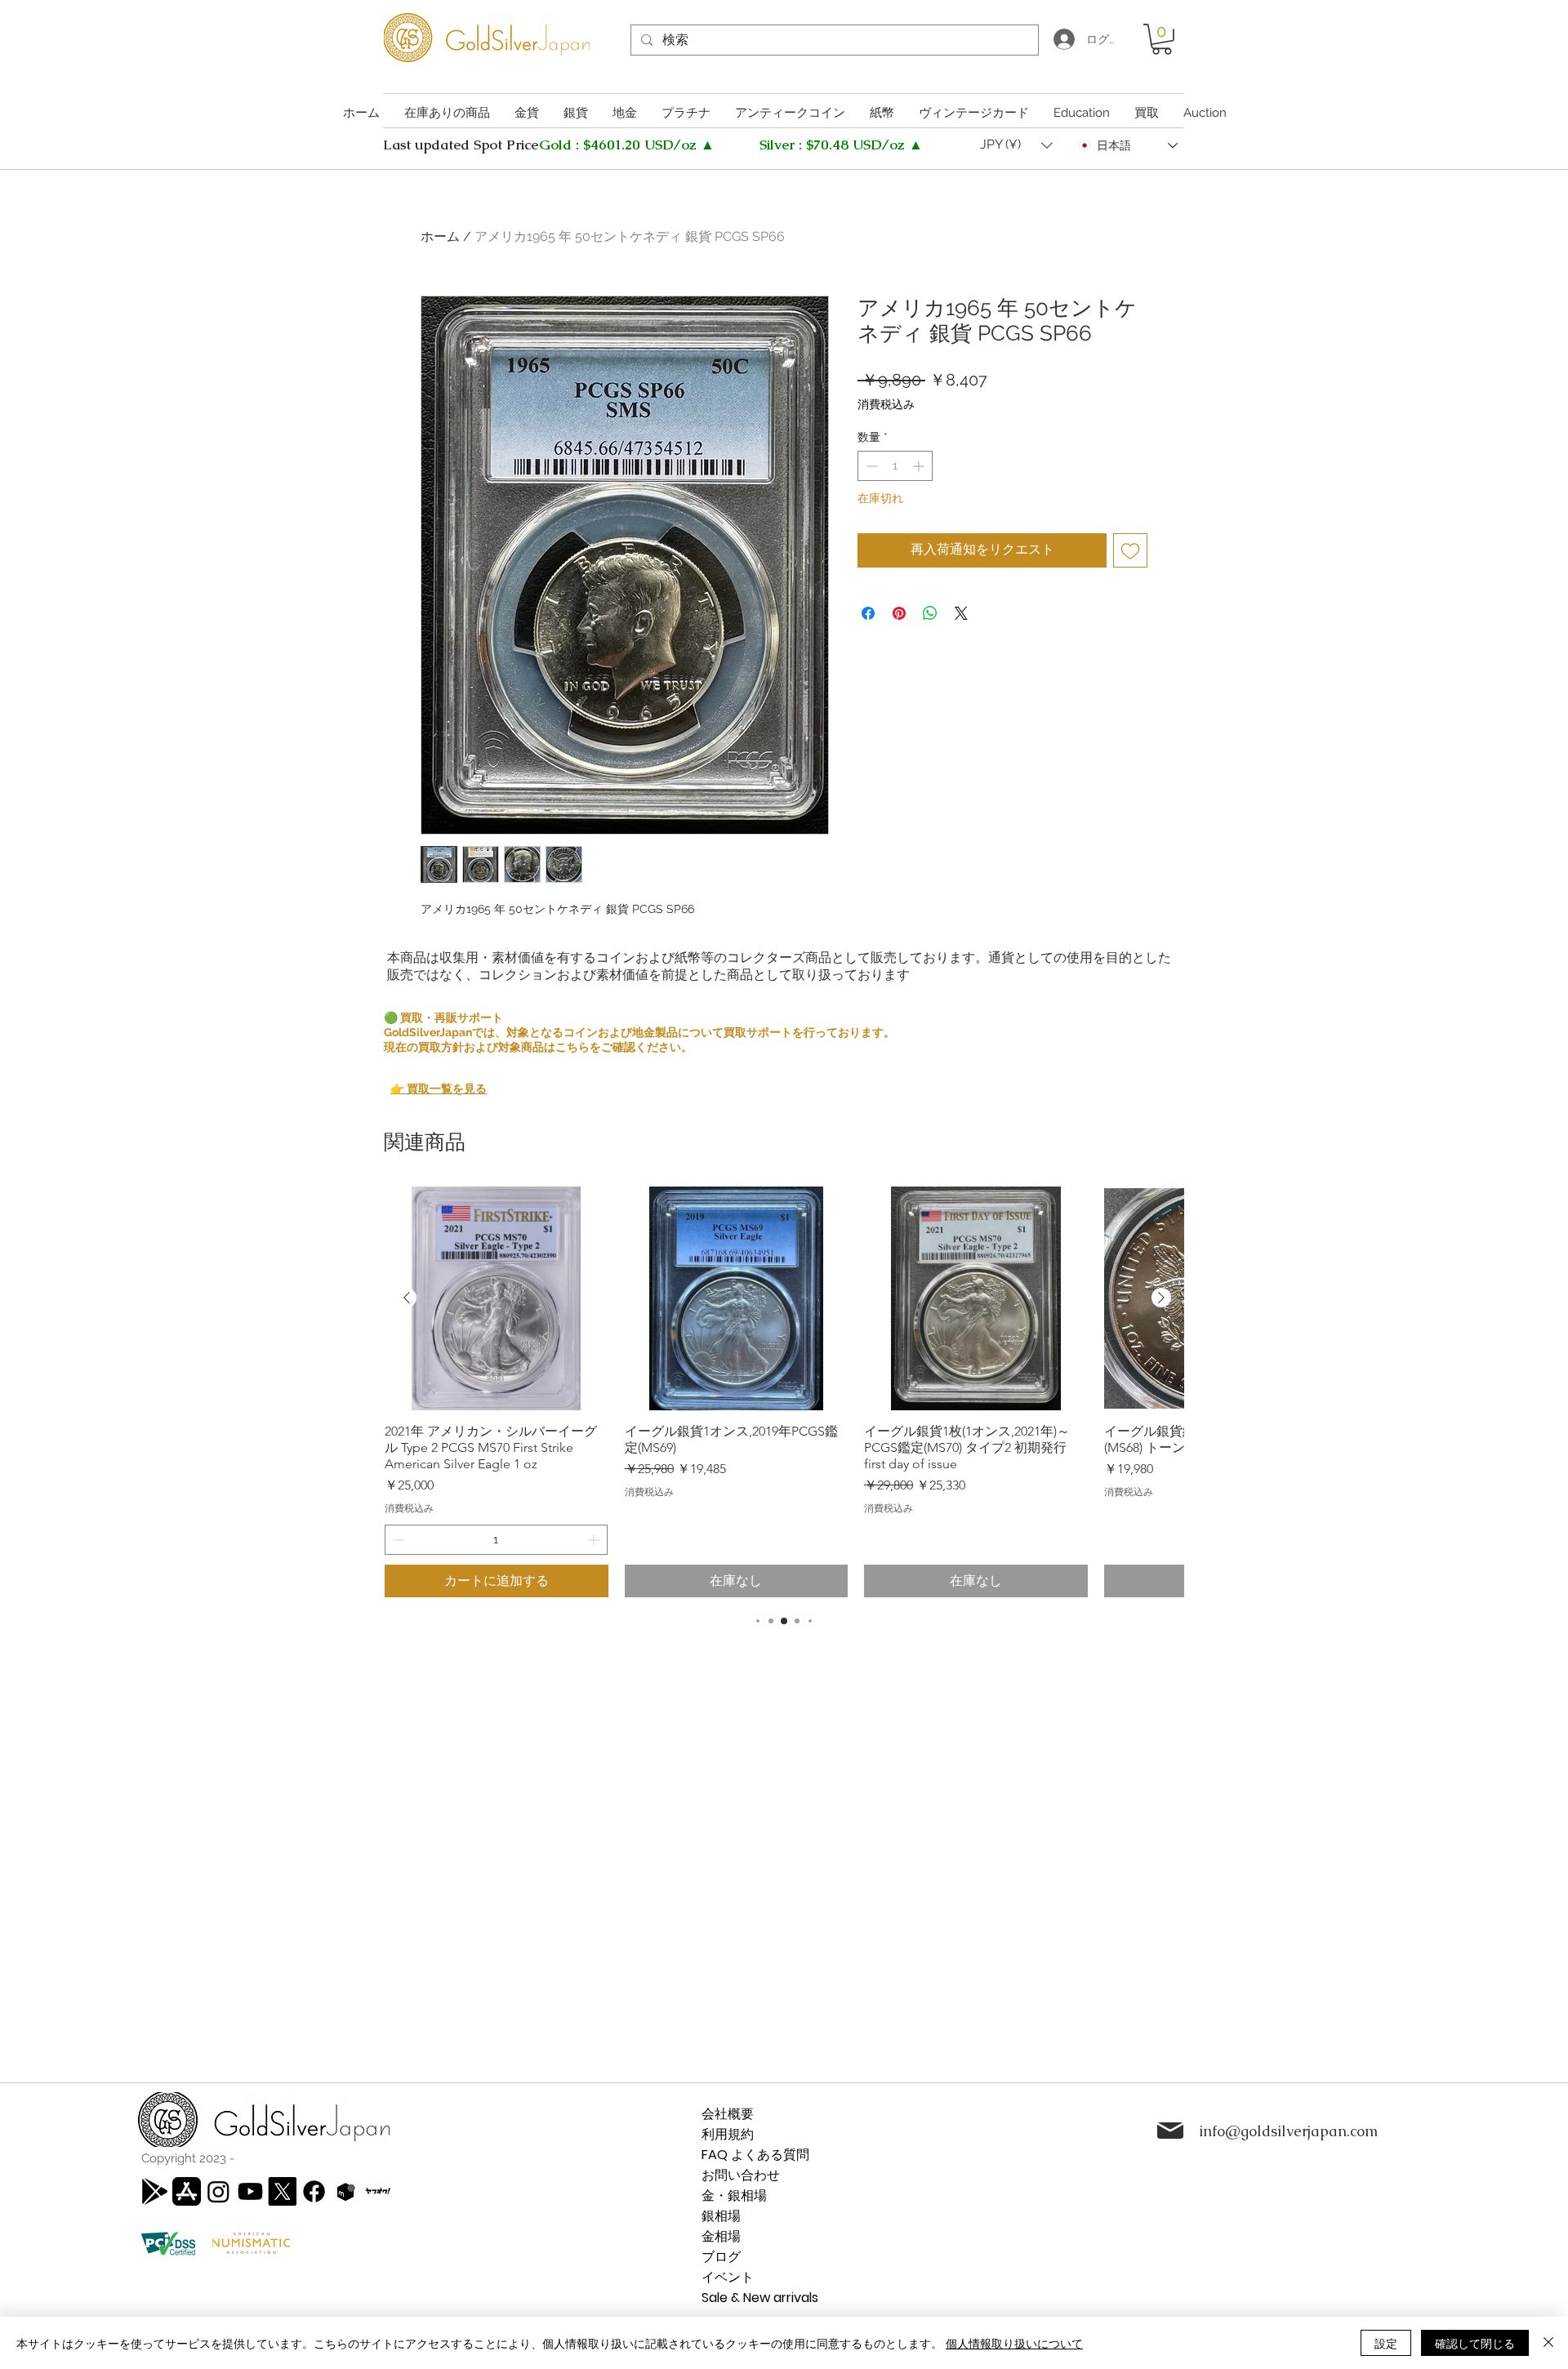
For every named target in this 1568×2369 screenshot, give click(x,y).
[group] (784, 1392)
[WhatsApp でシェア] (930, 613)
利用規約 (728, 2134)
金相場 (721, 2236)
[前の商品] (407, 1298)
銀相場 (721, 2216)
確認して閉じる (1475, 2343)
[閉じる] (1548, 2343)
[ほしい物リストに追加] (1130, 550)
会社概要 (728, 2114)
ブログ (721, 2257)
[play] (155, 2191)
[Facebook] (314, 2191)
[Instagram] (218, 2191)
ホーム (440, 236)
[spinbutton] (895, 466)
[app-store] (187, 2191)
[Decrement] (870, 466)
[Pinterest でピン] (899, 613)
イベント (728, 2277)
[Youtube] (250, 2191)
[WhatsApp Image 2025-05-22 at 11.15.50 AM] (378, 2191)
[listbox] (1016, 145)
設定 (1386, 2343)
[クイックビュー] (497, 1298)
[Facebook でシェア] (868, 613)
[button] (1162, 39)
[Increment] (920, 466)
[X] (282, 2191)
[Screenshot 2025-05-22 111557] (346, 2191)
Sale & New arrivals (760, 2298)
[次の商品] (1161, 1298)
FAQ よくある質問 (755, 2155)
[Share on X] (961, 613)
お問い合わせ (741, 2175)
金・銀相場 (734, 2195)
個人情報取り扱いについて (1014, 2343)
